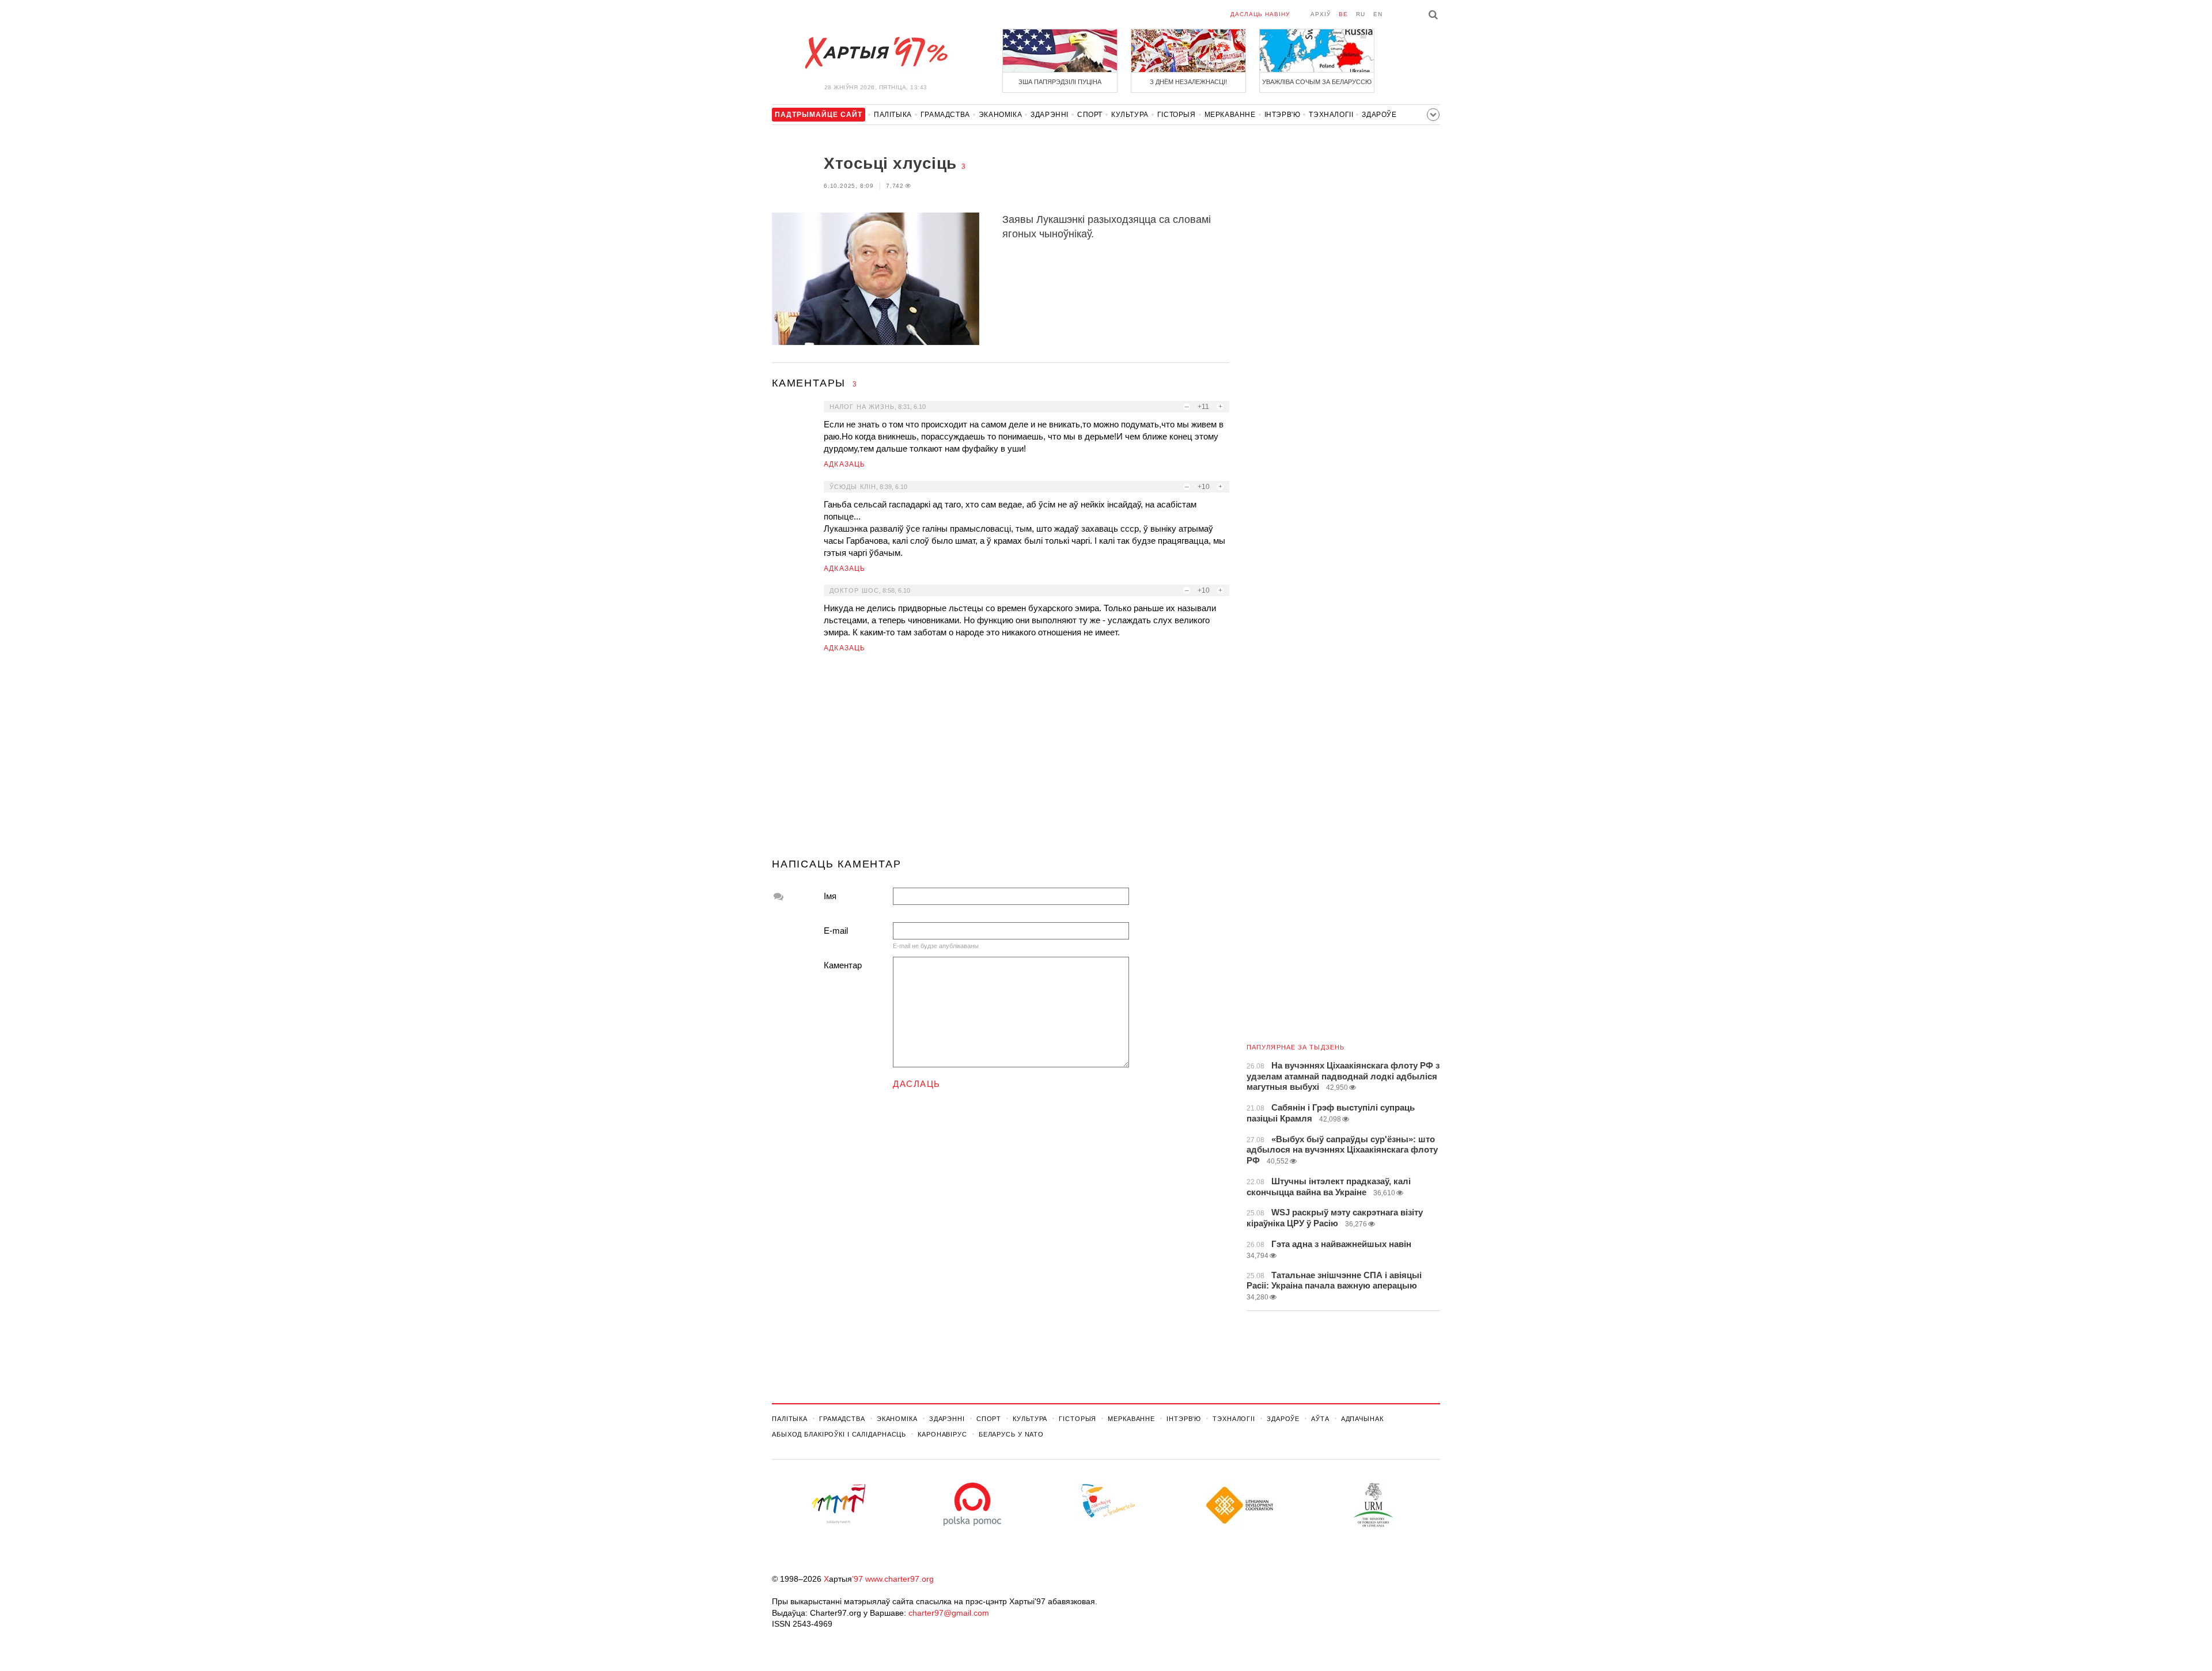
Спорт (1090, 115)
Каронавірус (942, 1434)
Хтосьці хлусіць (890, 163)
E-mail (836, 931)
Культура (1130, 115)
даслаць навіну (1260, 14)
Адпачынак (1362, 1419)
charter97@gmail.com (949, 1613)
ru (1361, 14)
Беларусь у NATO (1011, 1434)
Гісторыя (1177, 115)
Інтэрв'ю (1283, 115)
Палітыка (893, 115)
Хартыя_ (876, 53)
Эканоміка (1000, 115)
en (1378, 14)
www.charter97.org (899, 1579)
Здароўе (1379, 115)
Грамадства (945, 115)
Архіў (1321, 14)
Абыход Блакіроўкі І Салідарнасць (839, 1434)
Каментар (843, 965)
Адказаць (845, 464)
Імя (830, 896)
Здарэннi (1050, 115)
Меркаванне (1230, 115)
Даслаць (917, 1084)
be (1343, 14)
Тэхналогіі (1331, 115)
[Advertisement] (1001, 760)
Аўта (1320, 1419)
